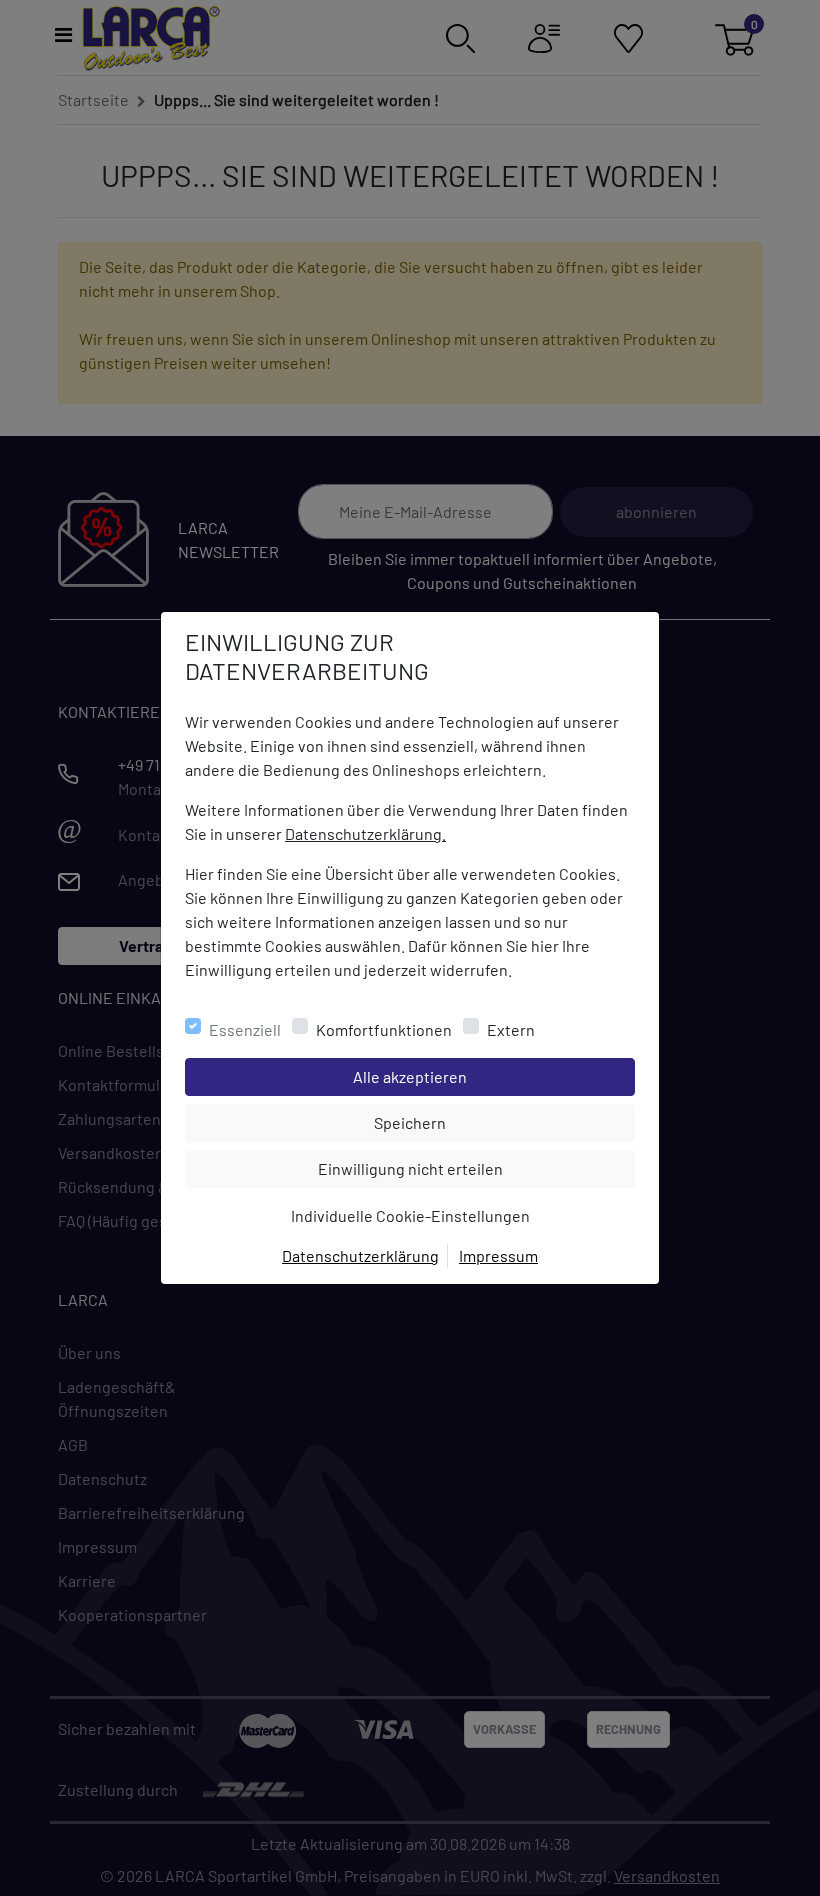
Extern (511, 1029)
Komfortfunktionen (384, 1029)
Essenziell (245, 1029)
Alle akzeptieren (490, 1076)
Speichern (504, 1122)
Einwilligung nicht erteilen (455, 1168)
